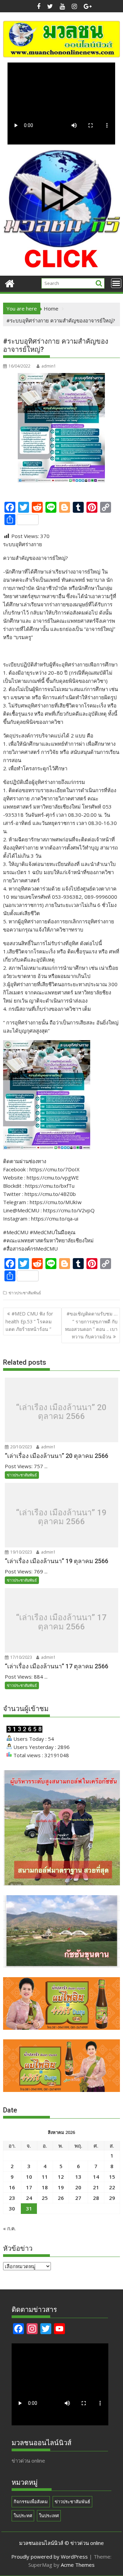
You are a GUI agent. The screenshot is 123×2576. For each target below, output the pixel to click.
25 (45, 2198)
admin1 (49, 366)
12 (61, 2177)
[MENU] (116, 283)
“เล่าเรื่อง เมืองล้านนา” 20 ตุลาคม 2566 (61, 1412)
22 (112, 2187)
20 (78, 2187)
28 (96, 2198)
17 (29, 2187)
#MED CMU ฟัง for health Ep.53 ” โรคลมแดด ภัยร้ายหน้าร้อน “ (29, 1321)
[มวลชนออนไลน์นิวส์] (10, 283)
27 (78, 2198)
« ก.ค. (9, 2228)
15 (112, 2177)
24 (29, 2198)
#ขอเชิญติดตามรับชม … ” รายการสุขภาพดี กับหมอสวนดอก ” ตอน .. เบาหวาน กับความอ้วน (91, 1325)
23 (12, 2198)
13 (78, 2177)
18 (45, 2187)
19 (61, 2187)
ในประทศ (23, 2516)
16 (12, 2187)
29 (112, 2198)
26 (61, 2198)
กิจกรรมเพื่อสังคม (31, 2502)
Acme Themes (78, 2565)
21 (96, 2187)
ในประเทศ (49, 2516)
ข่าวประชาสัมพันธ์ (25, 1293)
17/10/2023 (21, 1657)
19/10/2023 (21, 1552)
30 (12, 2208)
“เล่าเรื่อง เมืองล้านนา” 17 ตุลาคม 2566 (61, 1622)
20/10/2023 (21, 1447)
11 (45, 2177)
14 (96, 2177)
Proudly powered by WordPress (50, 2557)
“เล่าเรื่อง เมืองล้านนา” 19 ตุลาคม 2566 (61, 1517)
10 (29, 2177)
